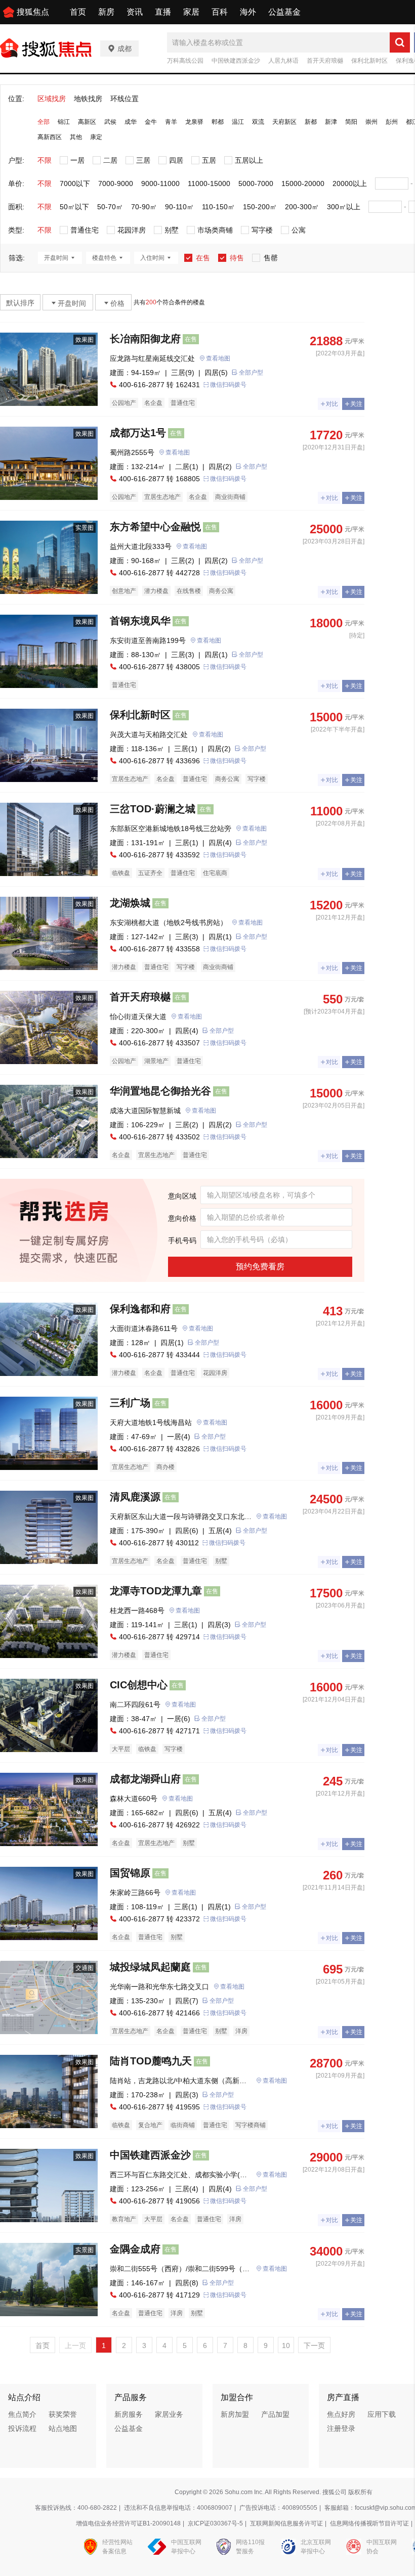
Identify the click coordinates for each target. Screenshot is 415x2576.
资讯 (135, 12)
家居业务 (169, 2414)
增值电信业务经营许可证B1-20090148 (128, 2523)
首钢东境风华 (140, 621)
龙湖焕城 (130, 903)
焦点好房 (341, 2414)
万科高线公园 (185, 61)
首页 (78, 12)
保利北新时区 (369, 61)
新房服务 (129, 2414)
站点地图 (63, 2428)
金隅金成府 (135, 2249)
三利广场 (130, 1403)
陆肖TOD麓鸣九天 (151, 2061)
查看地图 (218, 358)
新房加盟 (235, 2414)
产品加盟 (275, 2414)
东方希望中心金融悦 (155, 527)
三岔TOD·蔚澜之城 (153, 809)
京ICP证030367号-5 (215, 2523)
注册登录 (341, 2428)
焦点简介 (22, 2414)
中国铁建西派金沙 (236, 61)
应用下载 (382, 2414)
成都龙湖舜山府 (145, 1779)
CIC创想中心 (139, 1685)
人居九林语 (283, 61)
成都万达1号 (138, 433)
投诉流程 (22, 2428)
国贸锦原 (130, 1873)
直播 (163, 12)
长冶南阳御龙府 (145, 339)
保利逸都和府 (140, 1309)
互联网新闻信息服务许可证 (286, 2523)
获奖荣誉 (63, 2414)
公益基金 (284, 12)
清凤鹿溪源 (135, 1497)
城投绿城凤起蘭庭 (150, 1967)
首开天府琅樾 (325, 61)
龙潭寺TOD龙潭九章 (156, 1591)
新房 (106, 12)
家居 (191, 12)
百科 (220, 12)
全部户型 (251, 373)
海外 (248, 12)
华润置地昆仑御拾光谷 (160, 1091)
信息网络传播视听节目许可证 (369, 2523)
